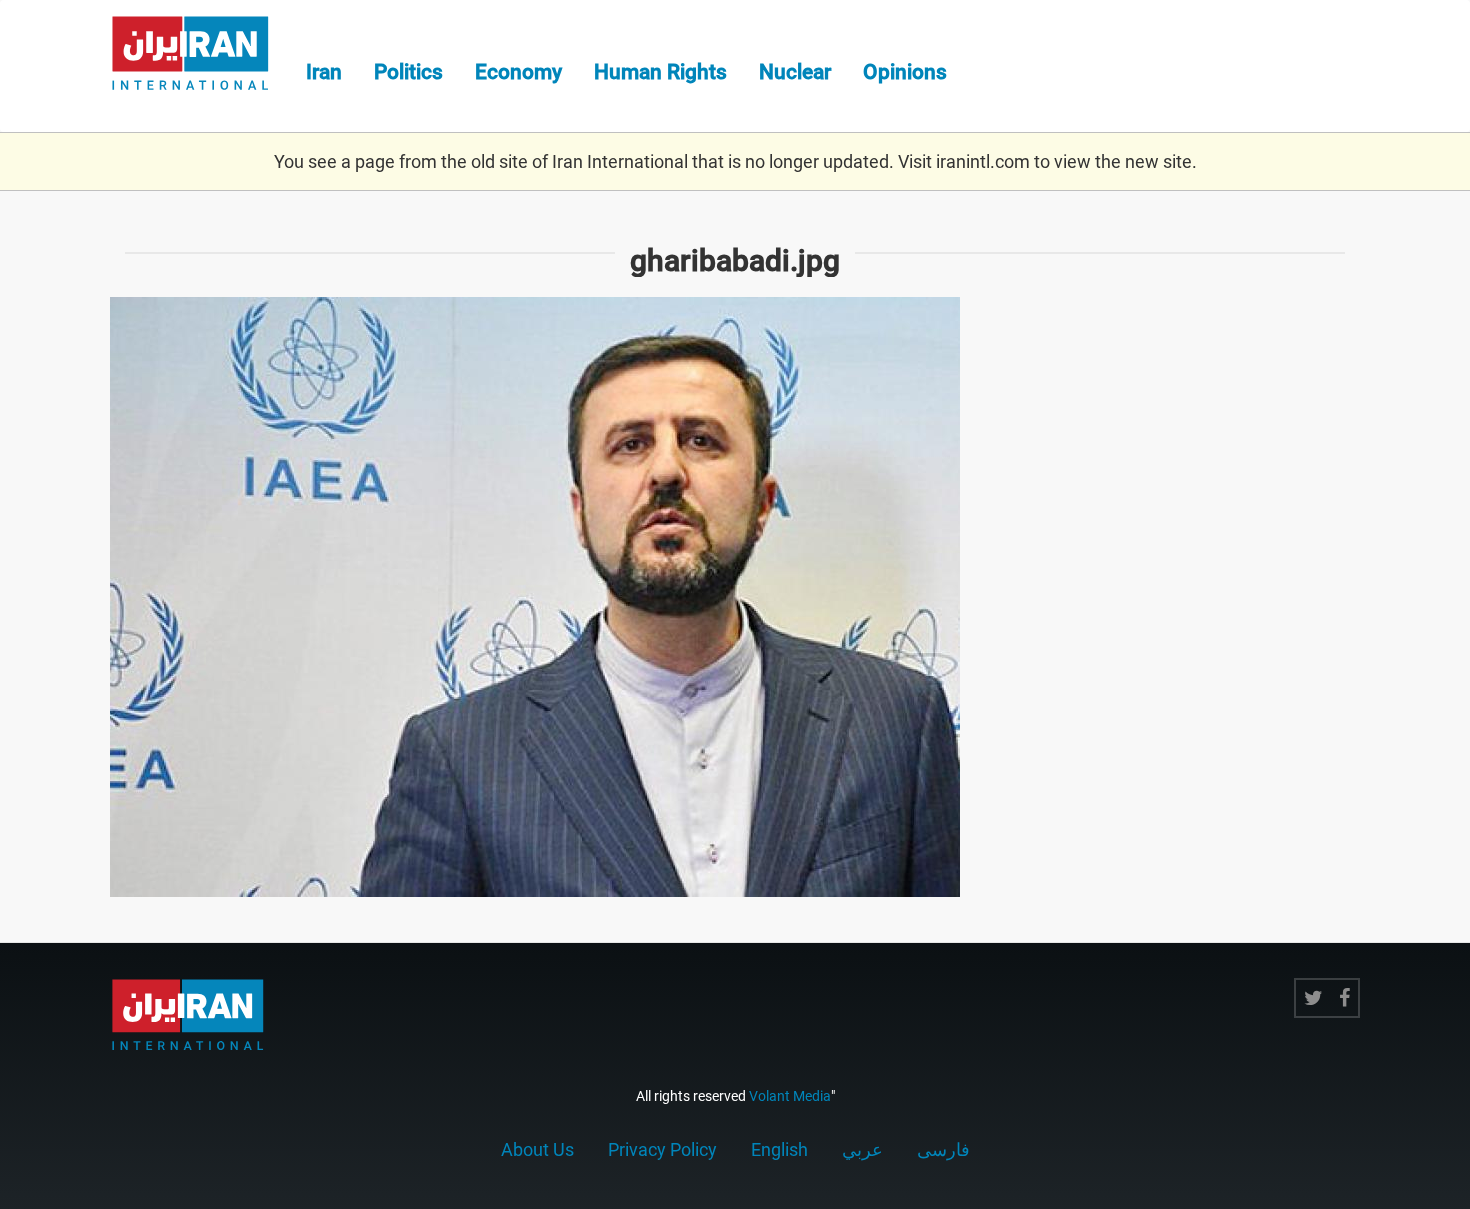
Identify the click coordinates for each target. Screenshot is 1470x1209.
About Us (537, 1149)
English (779, 1149)
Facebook (1344, 998)
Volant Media (790, 1096)
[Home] (200, 56)
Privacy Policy (662, 1149)
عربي (862, 1149)
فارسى (943, 1149)
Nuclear (795, 72)
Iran (324, 72)
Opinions (905, 72)
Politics (408, 72)
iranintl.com (983, 161)
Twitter (1313, 998)
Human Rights (660, 72)
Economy (518, 72)
